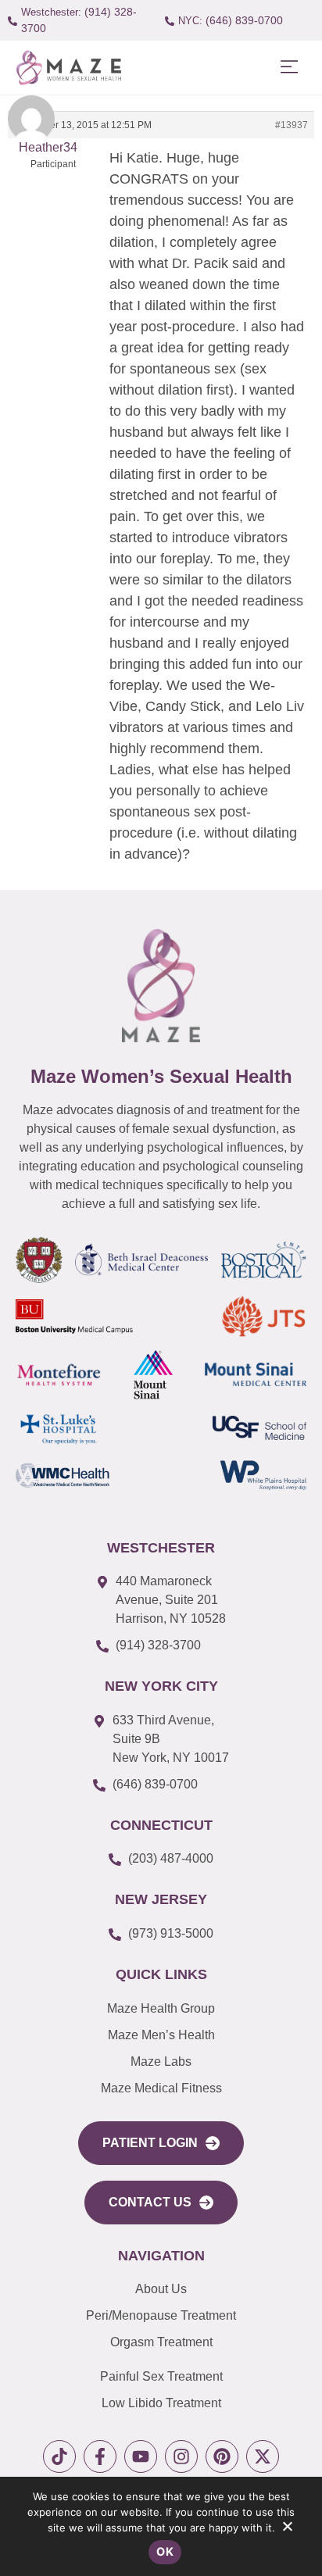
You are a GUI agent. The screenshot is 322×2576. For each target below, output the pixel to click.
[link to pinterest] (222, 2456)
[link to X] (263, 2456)
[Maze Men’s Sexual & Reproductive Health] (161, 986)
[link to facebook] (100, 2456)
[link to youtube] (141, 2456)
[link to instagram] (181, 2456)
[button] (289, 68)
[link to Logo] (68, 68)
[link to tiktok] (59, 2456)
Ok (165, 2551)
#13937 (292, 125)
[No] (287, 2530)
